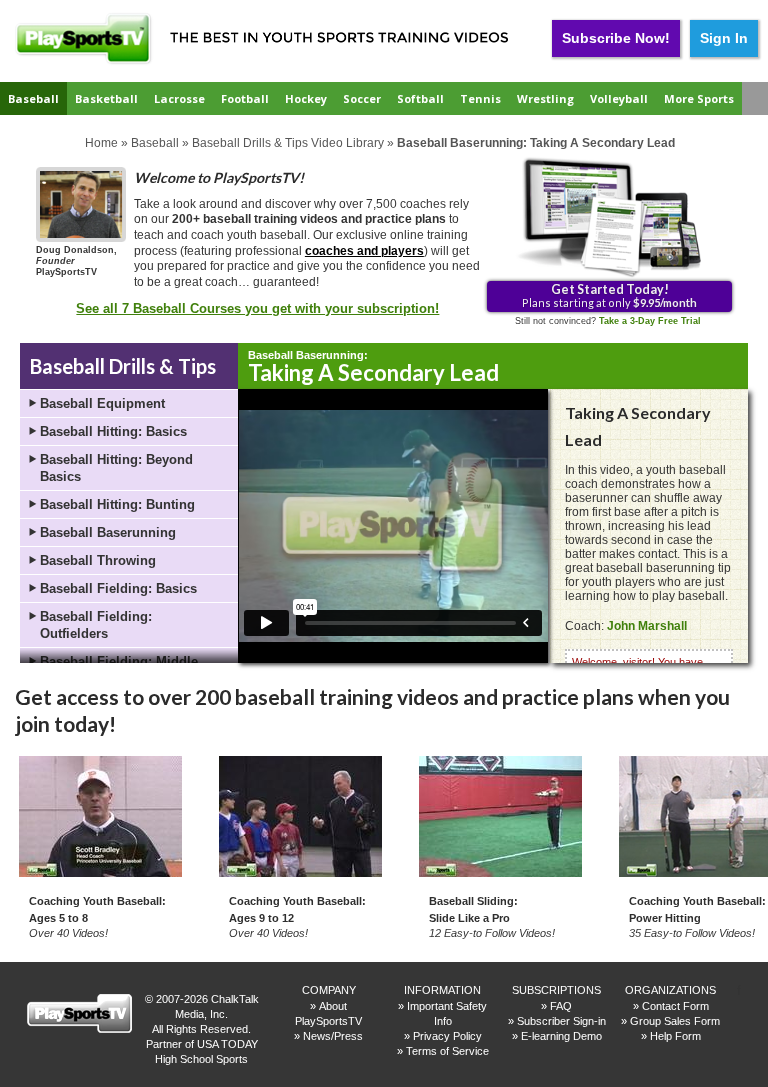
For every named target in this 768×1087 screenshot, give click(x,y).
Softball (420, 98)
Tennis (480, 98)
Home (101, 143)
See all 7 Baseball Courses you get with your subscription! (257, 308)
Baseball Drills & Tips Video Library (288, 143)
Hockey (306, 98)
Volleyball (619, 98)
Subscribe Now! (616, 38)
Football (245, 98)
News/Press (333, 1036)
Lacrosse (179, 98)
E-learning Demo (561, 1036)
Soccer (362, 98)
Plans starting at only (609, 295)
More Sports (699, 98)
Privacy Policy (447, 1036)
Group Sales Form (675, 1021)
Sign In (724, 38)
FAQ (561, 1006)
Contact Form (675, 1006)
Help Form (675, 1036)
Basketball (106, 98)
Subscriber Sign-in (561, 1021)
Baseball (33, 98)
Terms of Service (447, 1051)
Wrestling (545, 98)
